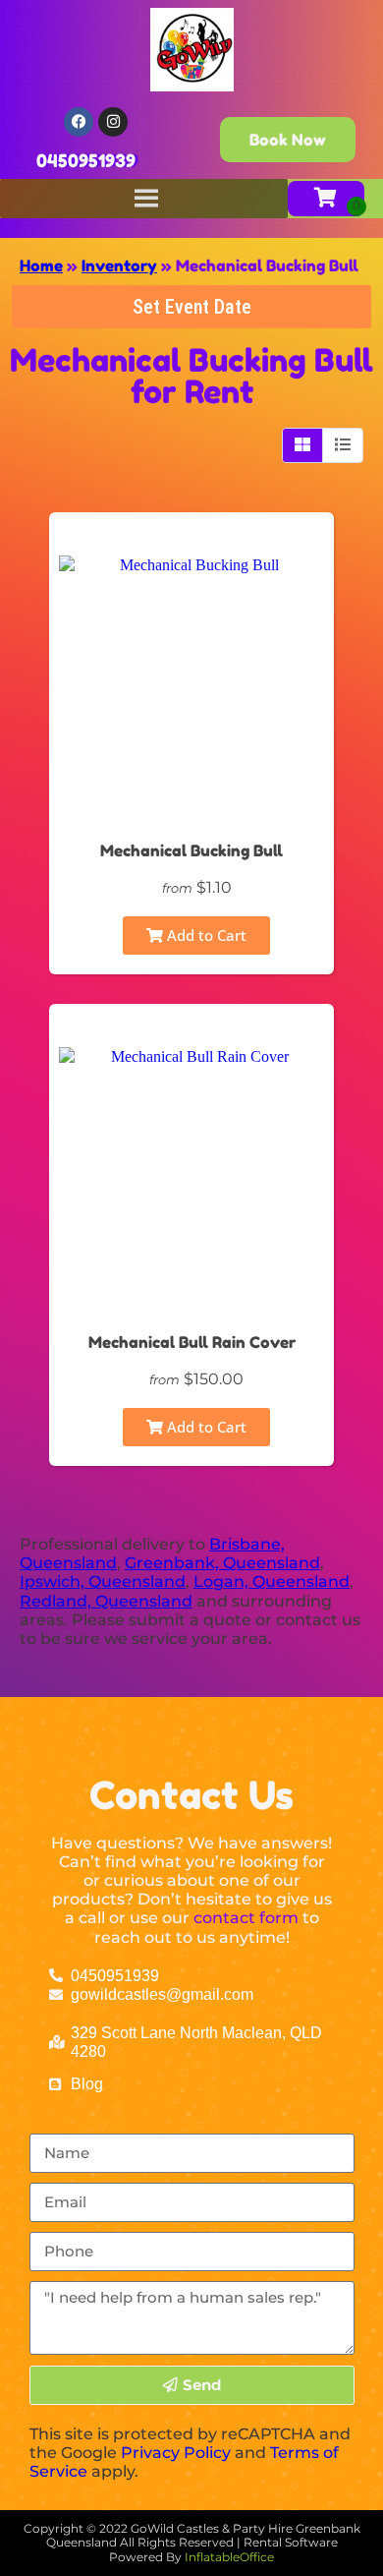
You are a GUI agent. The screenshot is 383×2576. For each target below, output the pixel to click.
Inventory (119, 265)
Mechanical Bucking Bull (191, 850)
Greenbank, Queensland (222, 1563)
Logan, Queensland (272, 1581)
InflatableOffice (229, 2557)
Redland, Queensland (106, 1601)
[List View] (343, 445)
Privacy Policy (176, 2453)
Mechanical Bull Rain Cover (192, 1342)
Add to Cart (205, 935)
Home (41, 265)
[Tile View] (303, 445)
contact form (246, 1918)
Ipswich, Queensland (103, 1581)
